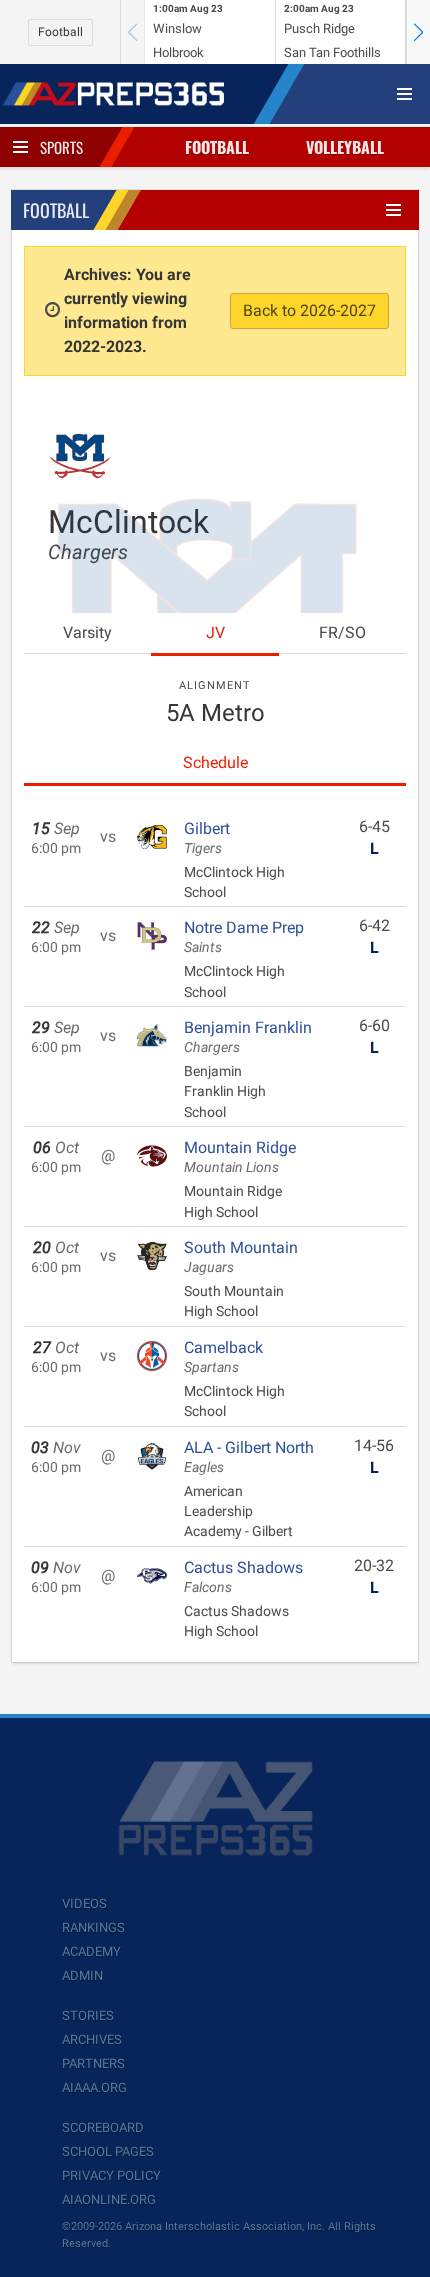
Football (60, 32)
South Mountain (241, 1257)
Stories (88, 2015)
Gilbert (207, 838)
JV (215, 632)
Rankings (93, 1927)
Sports (61, 147)
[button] (418, 32)
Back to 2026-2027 (309, 310)
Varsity (87, 632)
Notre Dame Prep (244, 937)
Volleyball (345, 147)
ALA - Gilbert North (249, 1457)
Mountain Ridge (240, 1157)
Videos (84, 1903)
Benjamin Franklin (248, 1037)
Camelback (223, 1357)
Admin (82, 1975)
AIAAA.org (94, 2087)
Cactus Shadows (243, 1577)
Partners (93, 2063)
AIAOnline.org (109, 2199)
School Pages (108, 2151)
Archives (92, 2039)
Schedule (215, 762)
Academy (91, 1951)
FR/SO (342, 632)
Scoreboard (103, 2127)
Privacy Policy (111, 2175)
